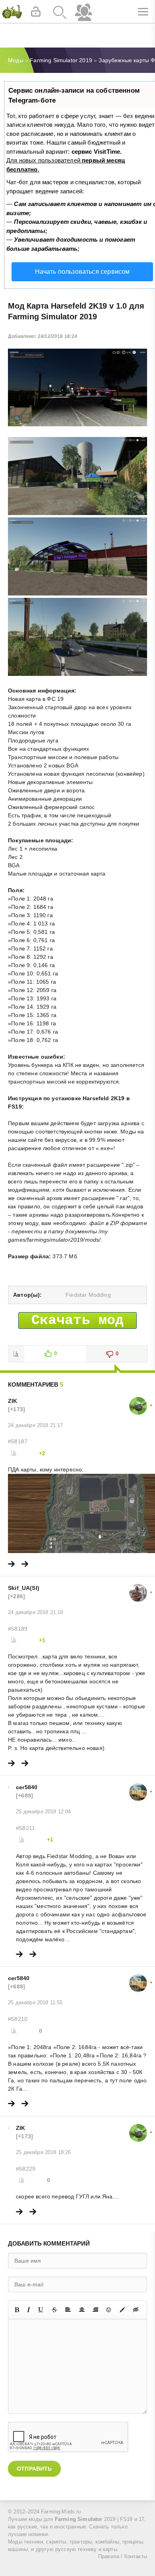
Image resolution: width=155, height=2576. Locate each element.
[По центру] (82, 2310)
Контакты (136, 2557)
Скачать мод (78, 1320)
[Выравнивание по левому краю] (68, 2310)
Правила (109, 2557)
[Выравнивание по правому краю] (95, 2310)
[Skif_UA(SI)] (138, 1588)
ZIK (13, 1401)
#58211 (25, 1828)
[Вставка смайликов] (109, 2310)
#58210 (18, 2019)
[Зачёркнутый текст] (54, 2310)
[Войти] (36, 12)
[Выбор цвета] (122, 2310)
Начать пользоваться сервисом (82, 272)
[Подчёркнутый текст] (41, 2310)
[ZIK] (138, 1401)
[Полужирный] (17, 2310)
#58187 (18, 1441)
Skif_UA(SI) (24, 1588)
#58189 (18, 1629)
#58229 (26, 2169)
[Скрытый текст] (136, 2310)
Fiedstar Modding (88, 1295)
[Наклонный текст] (29, 2310)
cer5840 (27, 1787)
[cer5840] (138, 1787)
